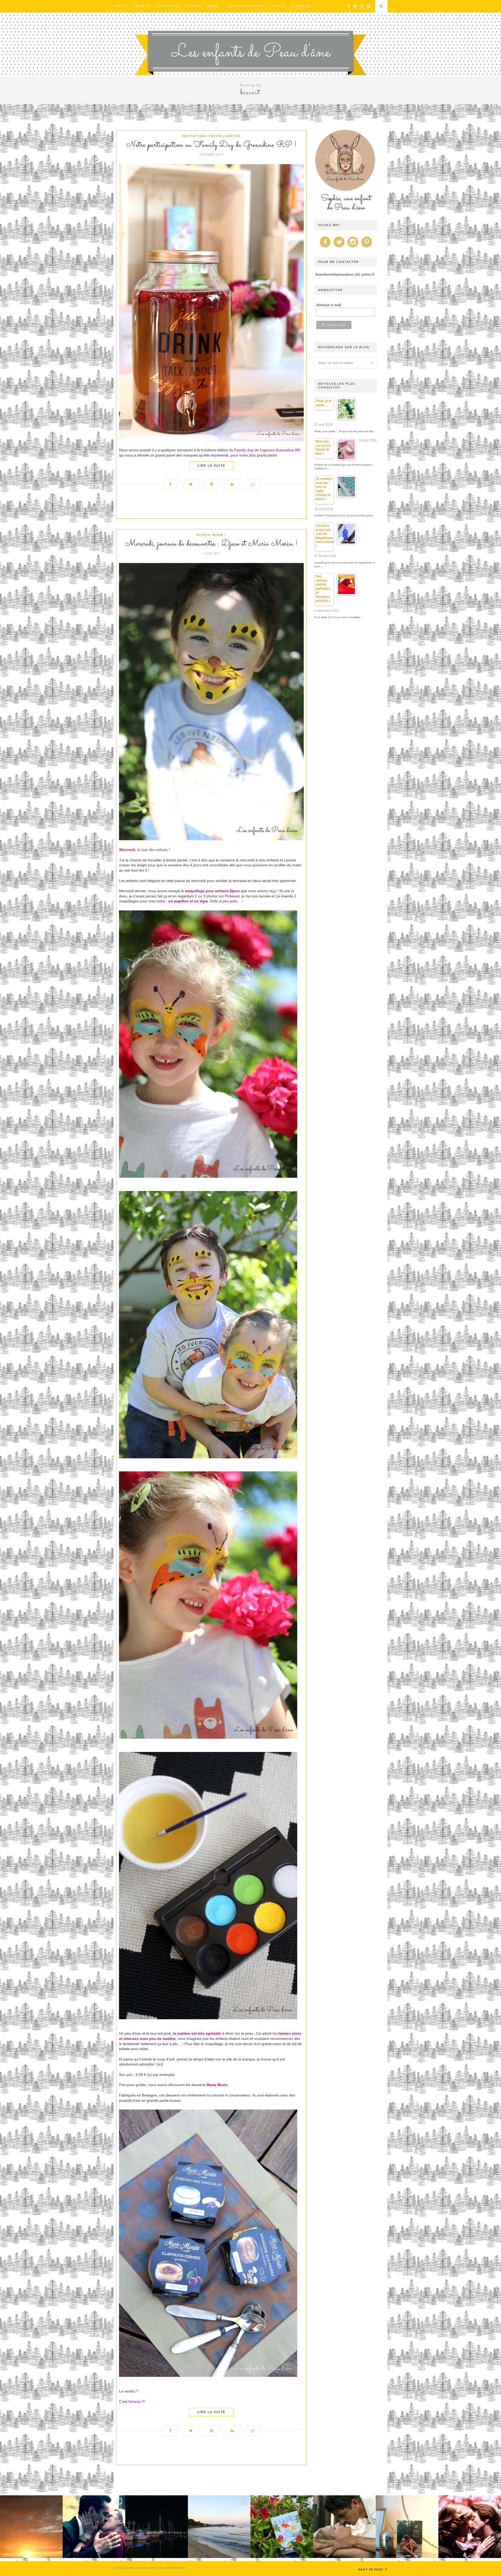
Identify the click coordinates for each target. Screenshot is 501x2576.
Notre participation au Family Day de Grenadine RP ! (211, 145)
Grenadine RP (288, 450)
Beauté (142, 6)
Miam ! (215, 6)
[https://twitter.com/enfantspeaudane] (339, 247)
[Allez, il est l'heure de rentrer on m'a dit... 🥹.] (31, 2527)
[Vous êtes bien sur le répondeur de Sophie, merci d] (219, 2527)
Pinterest (232, 896)
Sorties (194, 6)
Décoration (168, 6)
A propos (301, 6)
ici (160, 2064)
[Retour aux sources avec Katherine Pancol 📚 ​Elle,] (282, 2527)
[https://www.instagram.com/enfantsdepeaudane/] (353, 247)
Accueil (121, 6)
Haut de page (371, 2569)
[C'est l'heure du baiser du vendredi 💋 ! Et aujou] (94, 2527)
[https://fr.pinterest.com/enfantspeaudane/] (367, 247)
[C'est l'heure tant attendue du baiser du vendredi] (344, 2527)
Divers (279, 6)
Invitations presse (247, 6)
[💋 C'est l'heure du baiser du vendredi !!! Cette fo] (470, 2527)
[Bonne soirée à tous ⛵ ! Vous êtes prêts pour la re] (157, 2527)
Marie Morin (217, 2085)
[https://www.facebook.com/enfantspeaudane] (325, 247)
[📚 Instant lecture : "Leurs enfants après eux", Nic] (407, 2527)
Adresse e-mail (329, 305)
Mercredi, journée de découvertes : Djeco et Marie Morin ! (211, 544)
